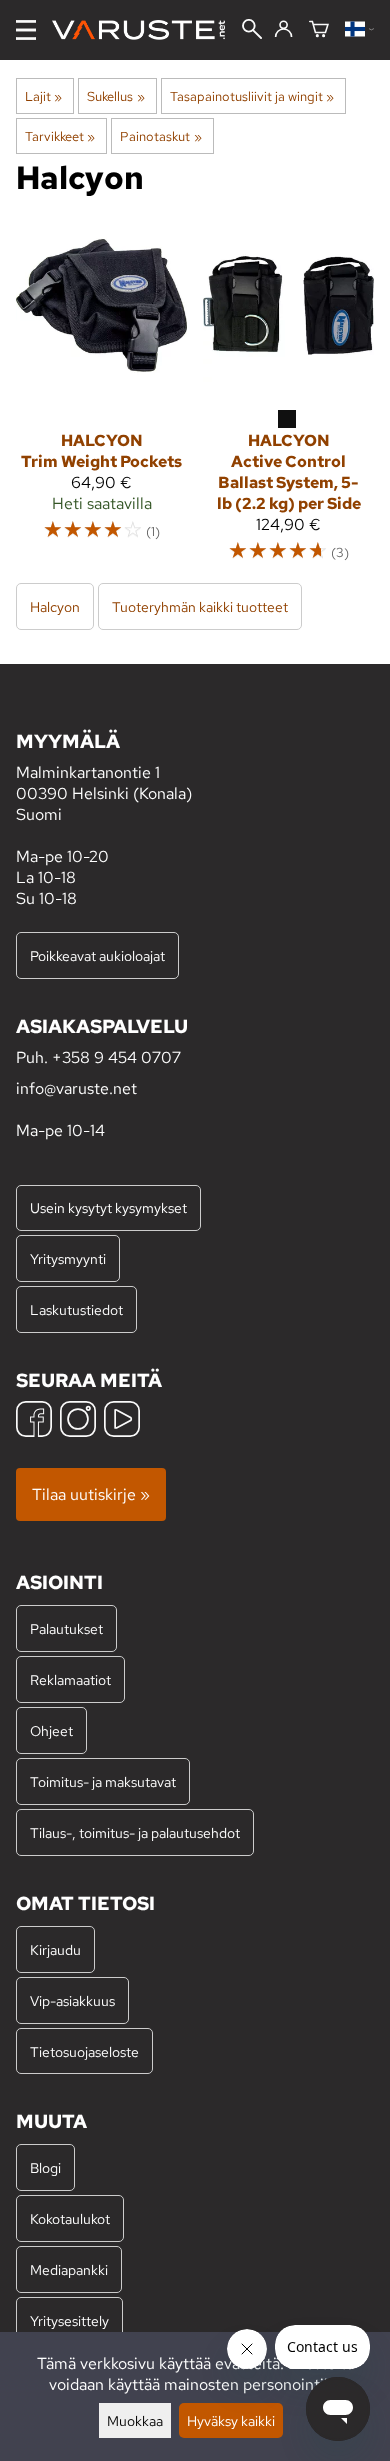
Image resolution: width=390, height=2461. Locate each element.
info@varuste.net (76, 1088)
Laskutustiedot (76, 1309)
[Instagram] (78, 1421)
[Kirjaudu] (283, 30)
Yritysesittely (69, 2320)
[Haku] (252, 31)
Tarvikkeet (60, 136)
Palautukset (66, 1628)
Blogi (45, 2167)
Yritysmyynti (68, 1258)
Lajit (43, 96)
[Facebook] (34, 1421)
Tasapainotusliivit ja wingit (252, 96)
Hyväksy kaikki (231, 2420)
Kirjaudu (55, 1949)
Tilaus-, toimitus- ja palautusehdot (135, 1832)
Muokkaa (135, 2420)
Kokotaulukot (70, 2218)
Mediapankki (69, 2269)
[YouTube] (122, 1421)
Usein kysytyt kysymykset (108, 1207)
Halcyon (55, 606)
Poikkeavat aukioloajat (97, 955)
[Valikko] (26, 30)
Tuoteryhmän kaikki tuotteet (200, 606)
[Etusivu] (146, 30)
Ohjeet (51, 1730)
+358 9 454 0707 (116, 1057)
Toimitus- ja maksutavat (103, 1781)
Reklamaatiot (70, 1679)
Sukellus (115, 96)
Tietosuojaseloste (84, 2051)
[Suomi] (359, 30)
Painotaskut (160, 136)
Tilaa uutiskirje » (91, 1494)
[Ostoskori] (319, 30)
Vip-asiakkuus (72, 2000)
